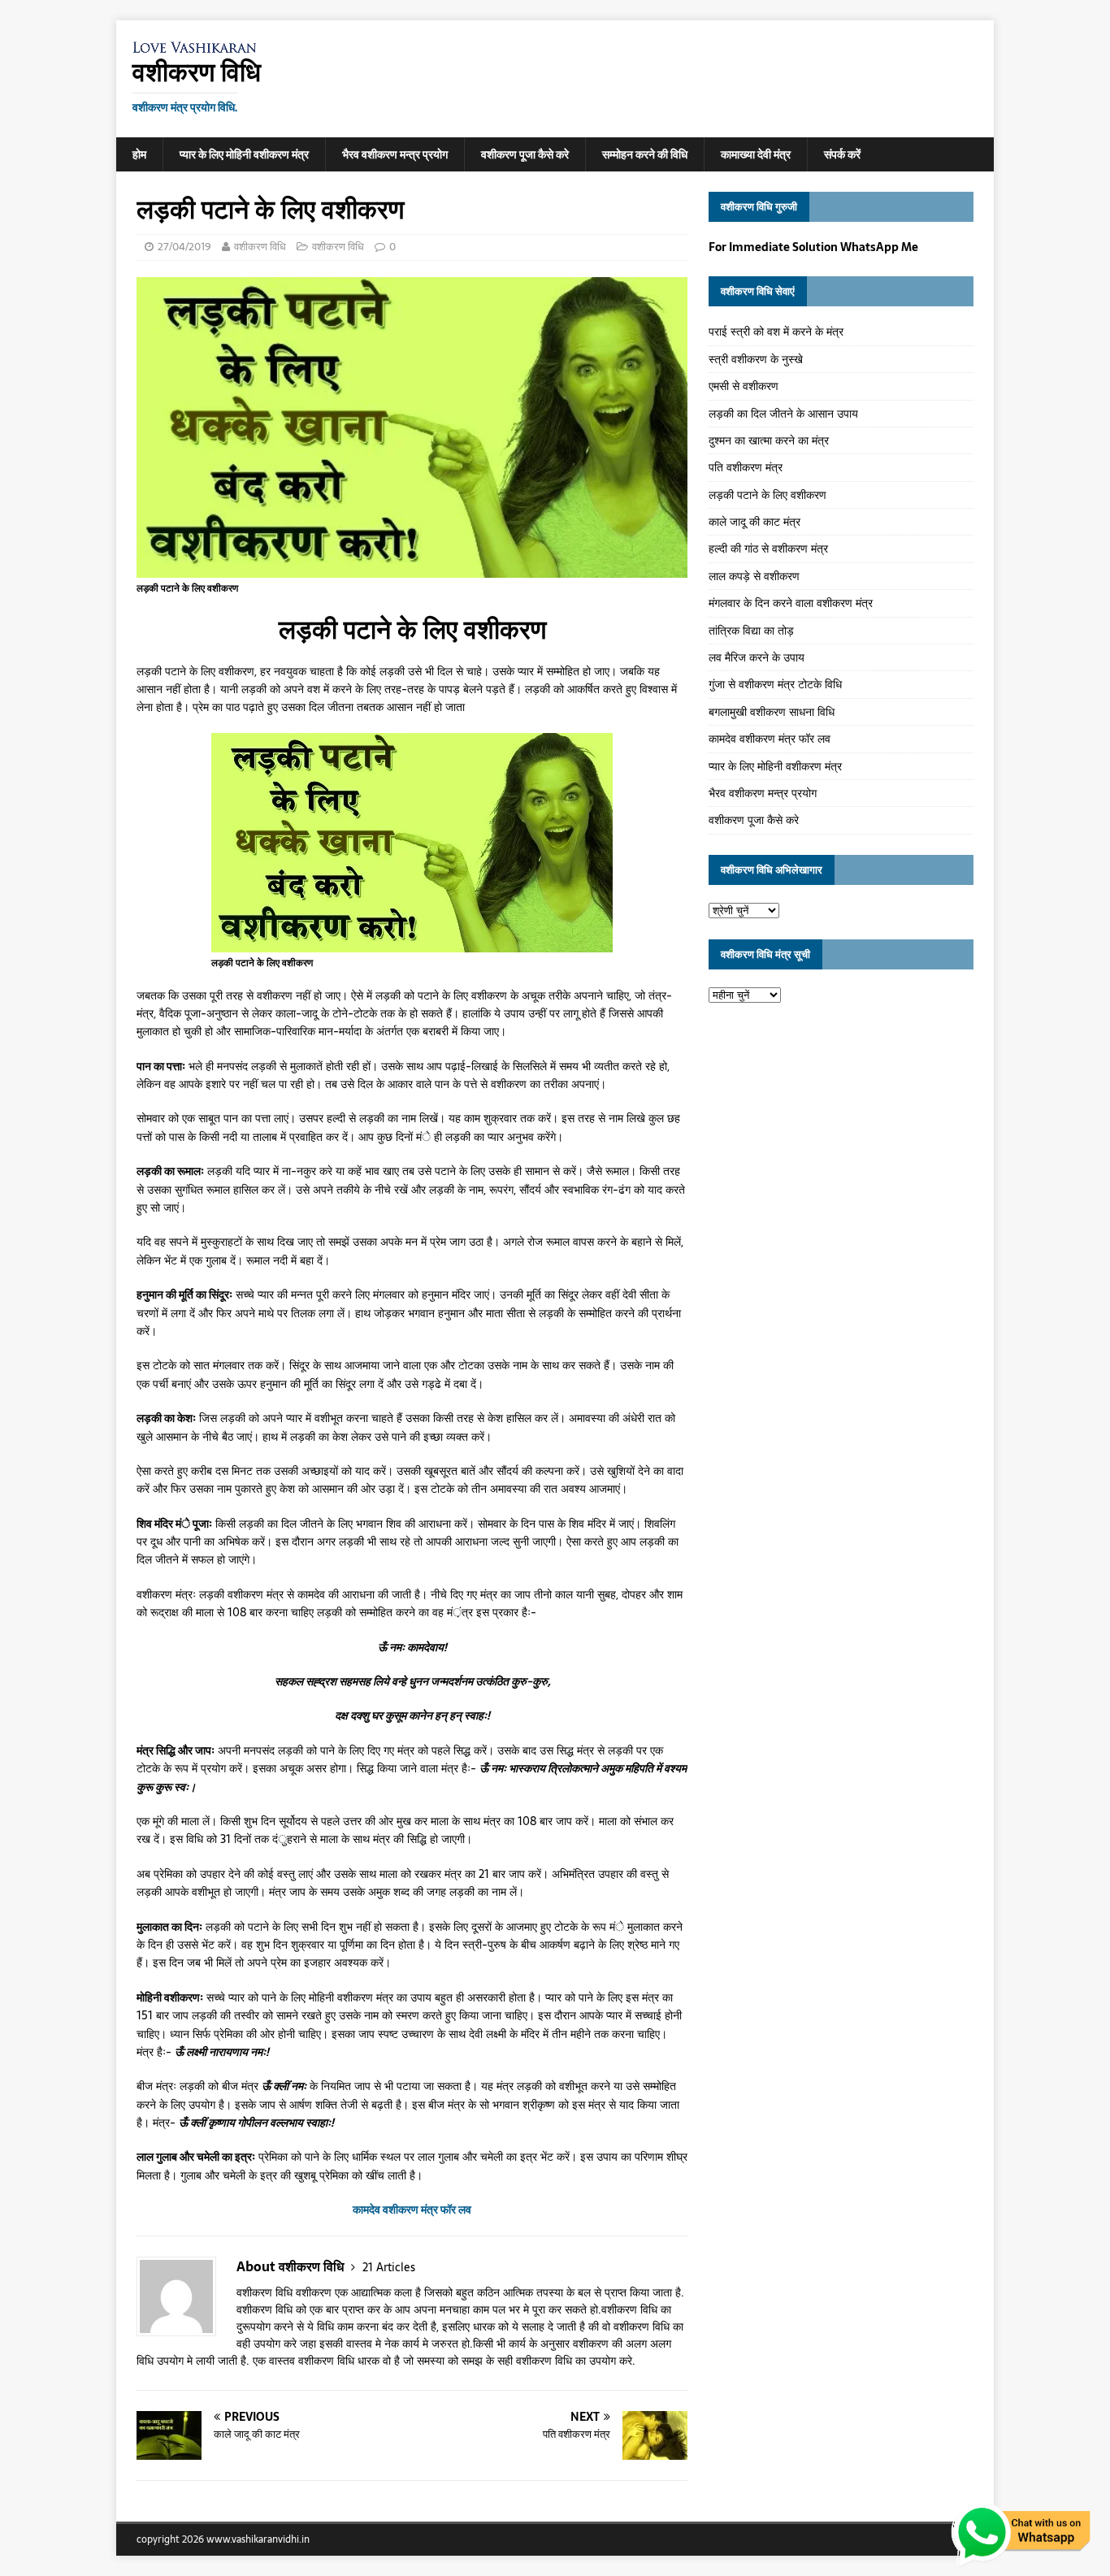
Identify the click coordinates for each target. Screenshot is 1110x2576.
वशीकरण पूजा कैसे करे (525, 154)
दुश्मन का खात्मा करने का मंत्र (769, 440)
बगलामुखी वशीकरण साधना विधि (772, 712)
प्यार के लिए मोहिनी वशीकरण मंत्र (244, 154)
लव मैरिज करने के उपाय (757, 657)
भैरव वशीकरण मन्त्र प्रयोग (395, 154)
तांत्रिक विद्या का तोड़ (751, 631)
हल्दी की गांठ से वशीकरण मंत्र (768, 549)
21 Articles (389, 2267)
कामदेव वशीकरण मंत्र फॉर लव (770, 739)
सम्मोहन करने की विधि (645, 154)
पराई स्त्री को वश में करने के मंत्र (776, 332)
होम (139, 154)
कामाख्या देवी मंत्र (756, 154)
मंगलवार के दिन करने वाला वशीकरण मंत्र (791, 603)
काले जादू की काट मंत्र (754, 522)
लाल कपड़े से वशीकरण (754, 576)
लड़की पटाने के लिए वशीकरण (767, 495)
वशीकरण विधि (260, 247)
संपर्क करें (842, 154)
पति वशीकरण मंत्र (746, 467)
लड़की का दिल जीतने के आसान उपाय (783, 414)
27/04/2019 (184, 247)
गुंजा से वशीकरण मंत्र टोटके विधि (775, 684)
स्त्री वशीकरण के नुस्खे (756, 359)
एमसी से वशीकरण (744, 386)
